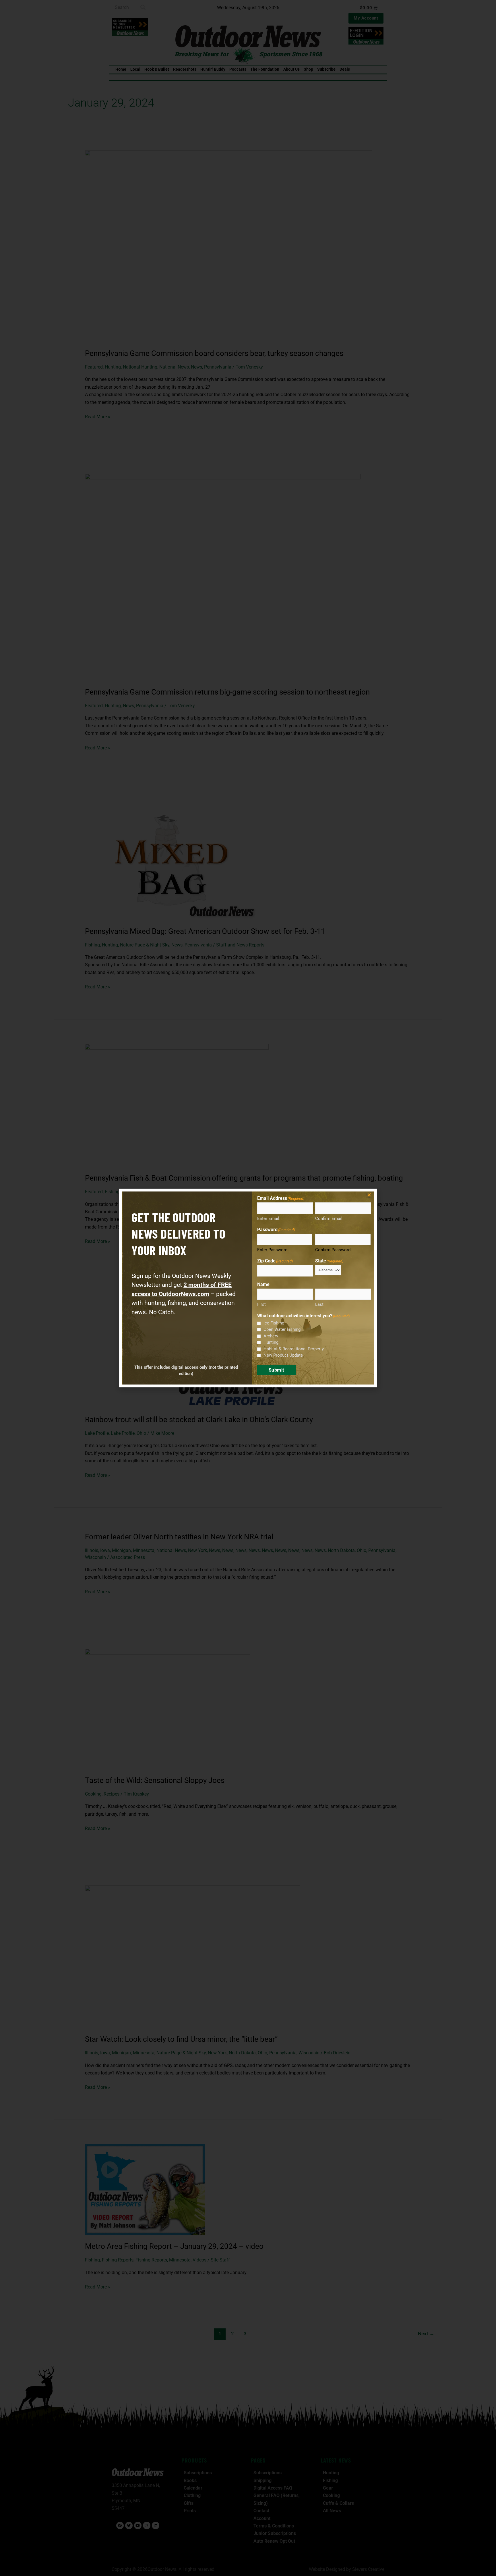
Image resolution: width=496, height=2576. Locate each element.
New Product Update (283, 1355)
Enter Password (272, 1250)
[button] (369, 1195)
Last (319, 1304)
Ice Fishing (274, 1323)
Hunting (271, 1342)
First (261, 1304)
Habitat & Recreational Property (294, 1349)
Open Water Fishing (282, 1329)
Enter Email (268, 1218)
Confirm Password (333, 1250)
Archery (271, 1336)
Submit (276, 1370)
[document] (248, 1288)
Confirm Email (329, 1218)
